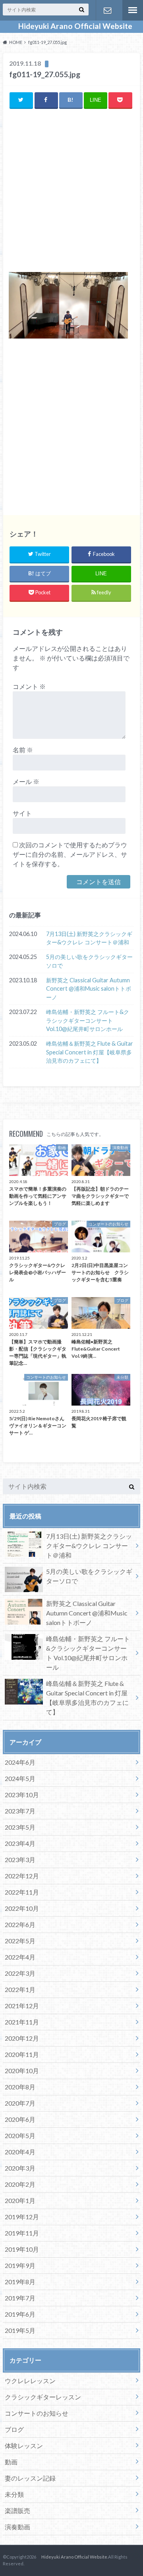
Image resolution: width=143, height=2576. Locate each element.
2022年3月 (20, 1973)
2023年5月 (20, 1827)
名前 (23, 750)
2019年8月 (20, 2282)
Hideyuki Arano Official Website (71, 26)
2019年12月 (22, 2217)
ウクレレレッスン (30, 2381)
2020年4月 (20, 2152)
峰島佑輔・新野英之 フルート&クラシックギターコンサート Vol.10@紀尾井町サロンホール (88, 1020)
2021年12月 (22, 2006)
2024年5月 (20, 1778)
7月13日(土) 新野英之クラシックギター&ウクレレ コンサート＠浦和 (89, 938)
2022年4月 (20, 1957)
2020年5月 (20, 2136)
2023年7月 (20, 1811)
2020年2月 (20, 2184)
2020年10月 (22, 2071)
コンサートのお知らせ (37, 2413)
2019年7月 (20, 2298)
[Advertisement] (71, 191)
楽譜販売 (17, 2510)
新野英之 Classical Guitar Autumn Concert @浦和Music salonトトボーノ (89, 989)
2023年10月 (22, 1795)
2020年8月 (20, 2087)
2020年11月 (22, 2054)
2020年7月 (20, 2103)
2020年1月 (20, 2200)
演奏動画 (17, 2527)
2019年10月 (22, 2249)
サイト (22, 813)
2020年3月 (20, 2168)
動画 (11, 2462)
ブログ (14, 2429)
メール (26, 781)
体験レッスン (24, 2446)
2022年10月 (22, 1908)
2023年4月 (20, 1843)
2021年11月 (22, 2022)
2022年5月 (20, 1941)
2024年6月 (20, 1762)
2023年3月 (20, 1860)
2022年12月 (22, 1876)
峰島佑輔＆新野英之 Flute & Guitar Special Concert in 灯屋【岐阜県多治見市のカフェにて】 (90, 1052)
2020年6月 (20, 2119)
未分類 (14, 2494)
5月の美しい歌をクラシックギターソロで (89, 961)
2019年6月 (20, 2314)
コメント (29, 686)
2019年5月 (20, 2330)
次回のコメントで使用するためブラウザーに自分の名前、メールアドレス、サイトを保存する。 (70, 854)
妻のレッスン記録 (30, 2478)
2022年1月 (20, 1989)
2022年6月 (20, 1924)
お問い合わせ (107, 10)
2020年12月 (22, 2038)
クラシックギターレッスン (43, 2397)
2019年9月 (20, 2265)
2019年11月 (22, 2233)
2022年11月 (22, 1892)
